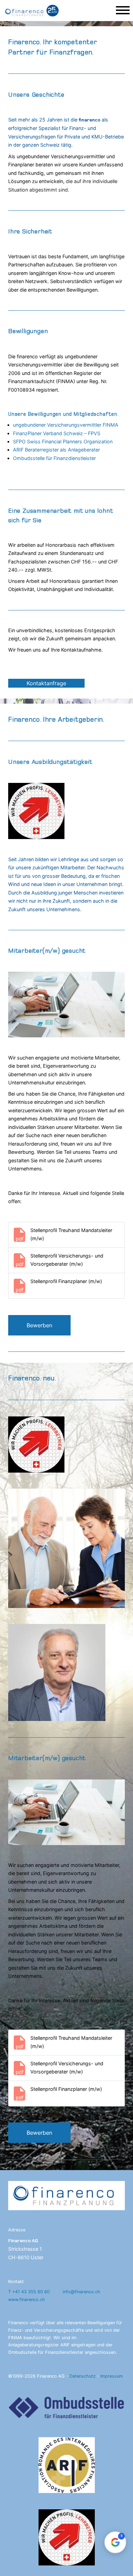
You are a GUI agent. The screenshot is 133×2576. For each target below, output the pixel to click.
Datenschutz (83, 2376)
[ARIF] (66, 2465)
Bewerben (39, 1325)
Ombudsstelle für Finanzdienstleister (54, 458)
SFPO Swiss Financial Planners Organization (63, 441)
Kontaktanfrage (46, 683)
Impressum (112, 2376)
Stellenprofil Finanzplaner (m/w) (66, 1281)
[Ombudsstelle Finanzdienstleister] (66, 2408)
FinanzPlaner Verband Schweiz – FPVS (57, 433)
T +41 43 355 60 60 (29, 2291)
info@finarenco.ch (82, 2291)
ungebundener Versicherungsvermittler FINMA (66, 425)
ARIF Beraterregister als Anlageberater (56, 450)
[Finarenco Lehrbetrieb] (66, 2537)
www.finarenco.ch (27, 2299)
